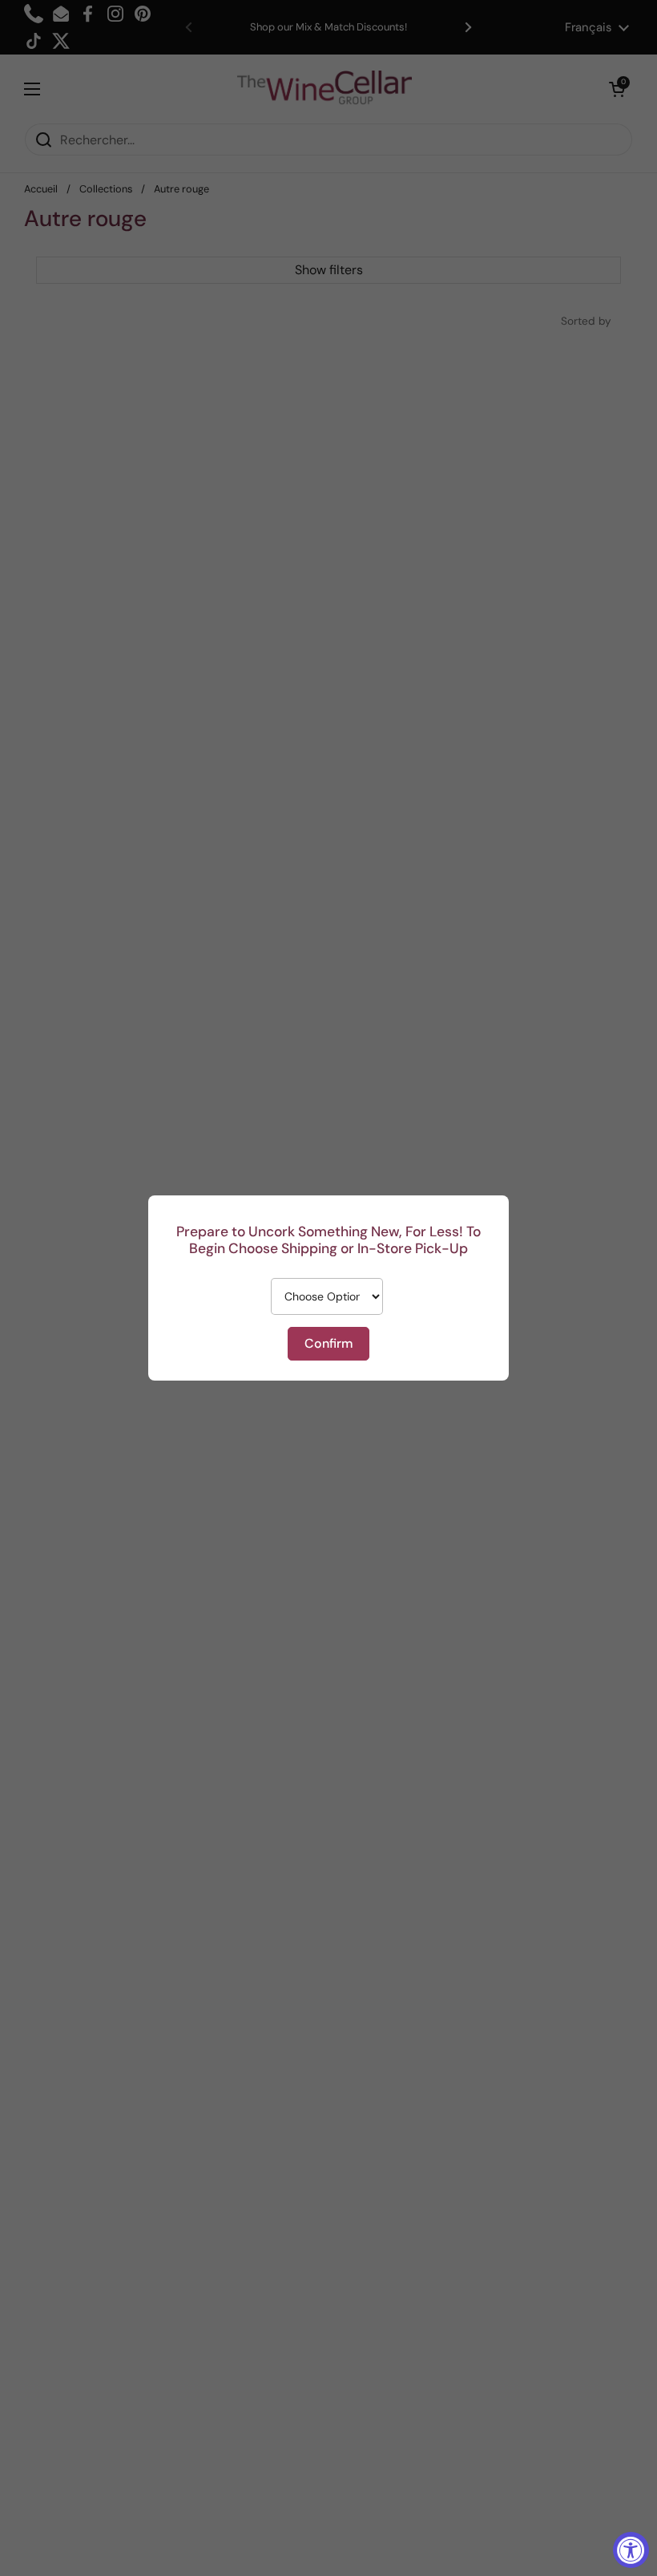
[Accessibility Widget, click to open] (631, 2550)
